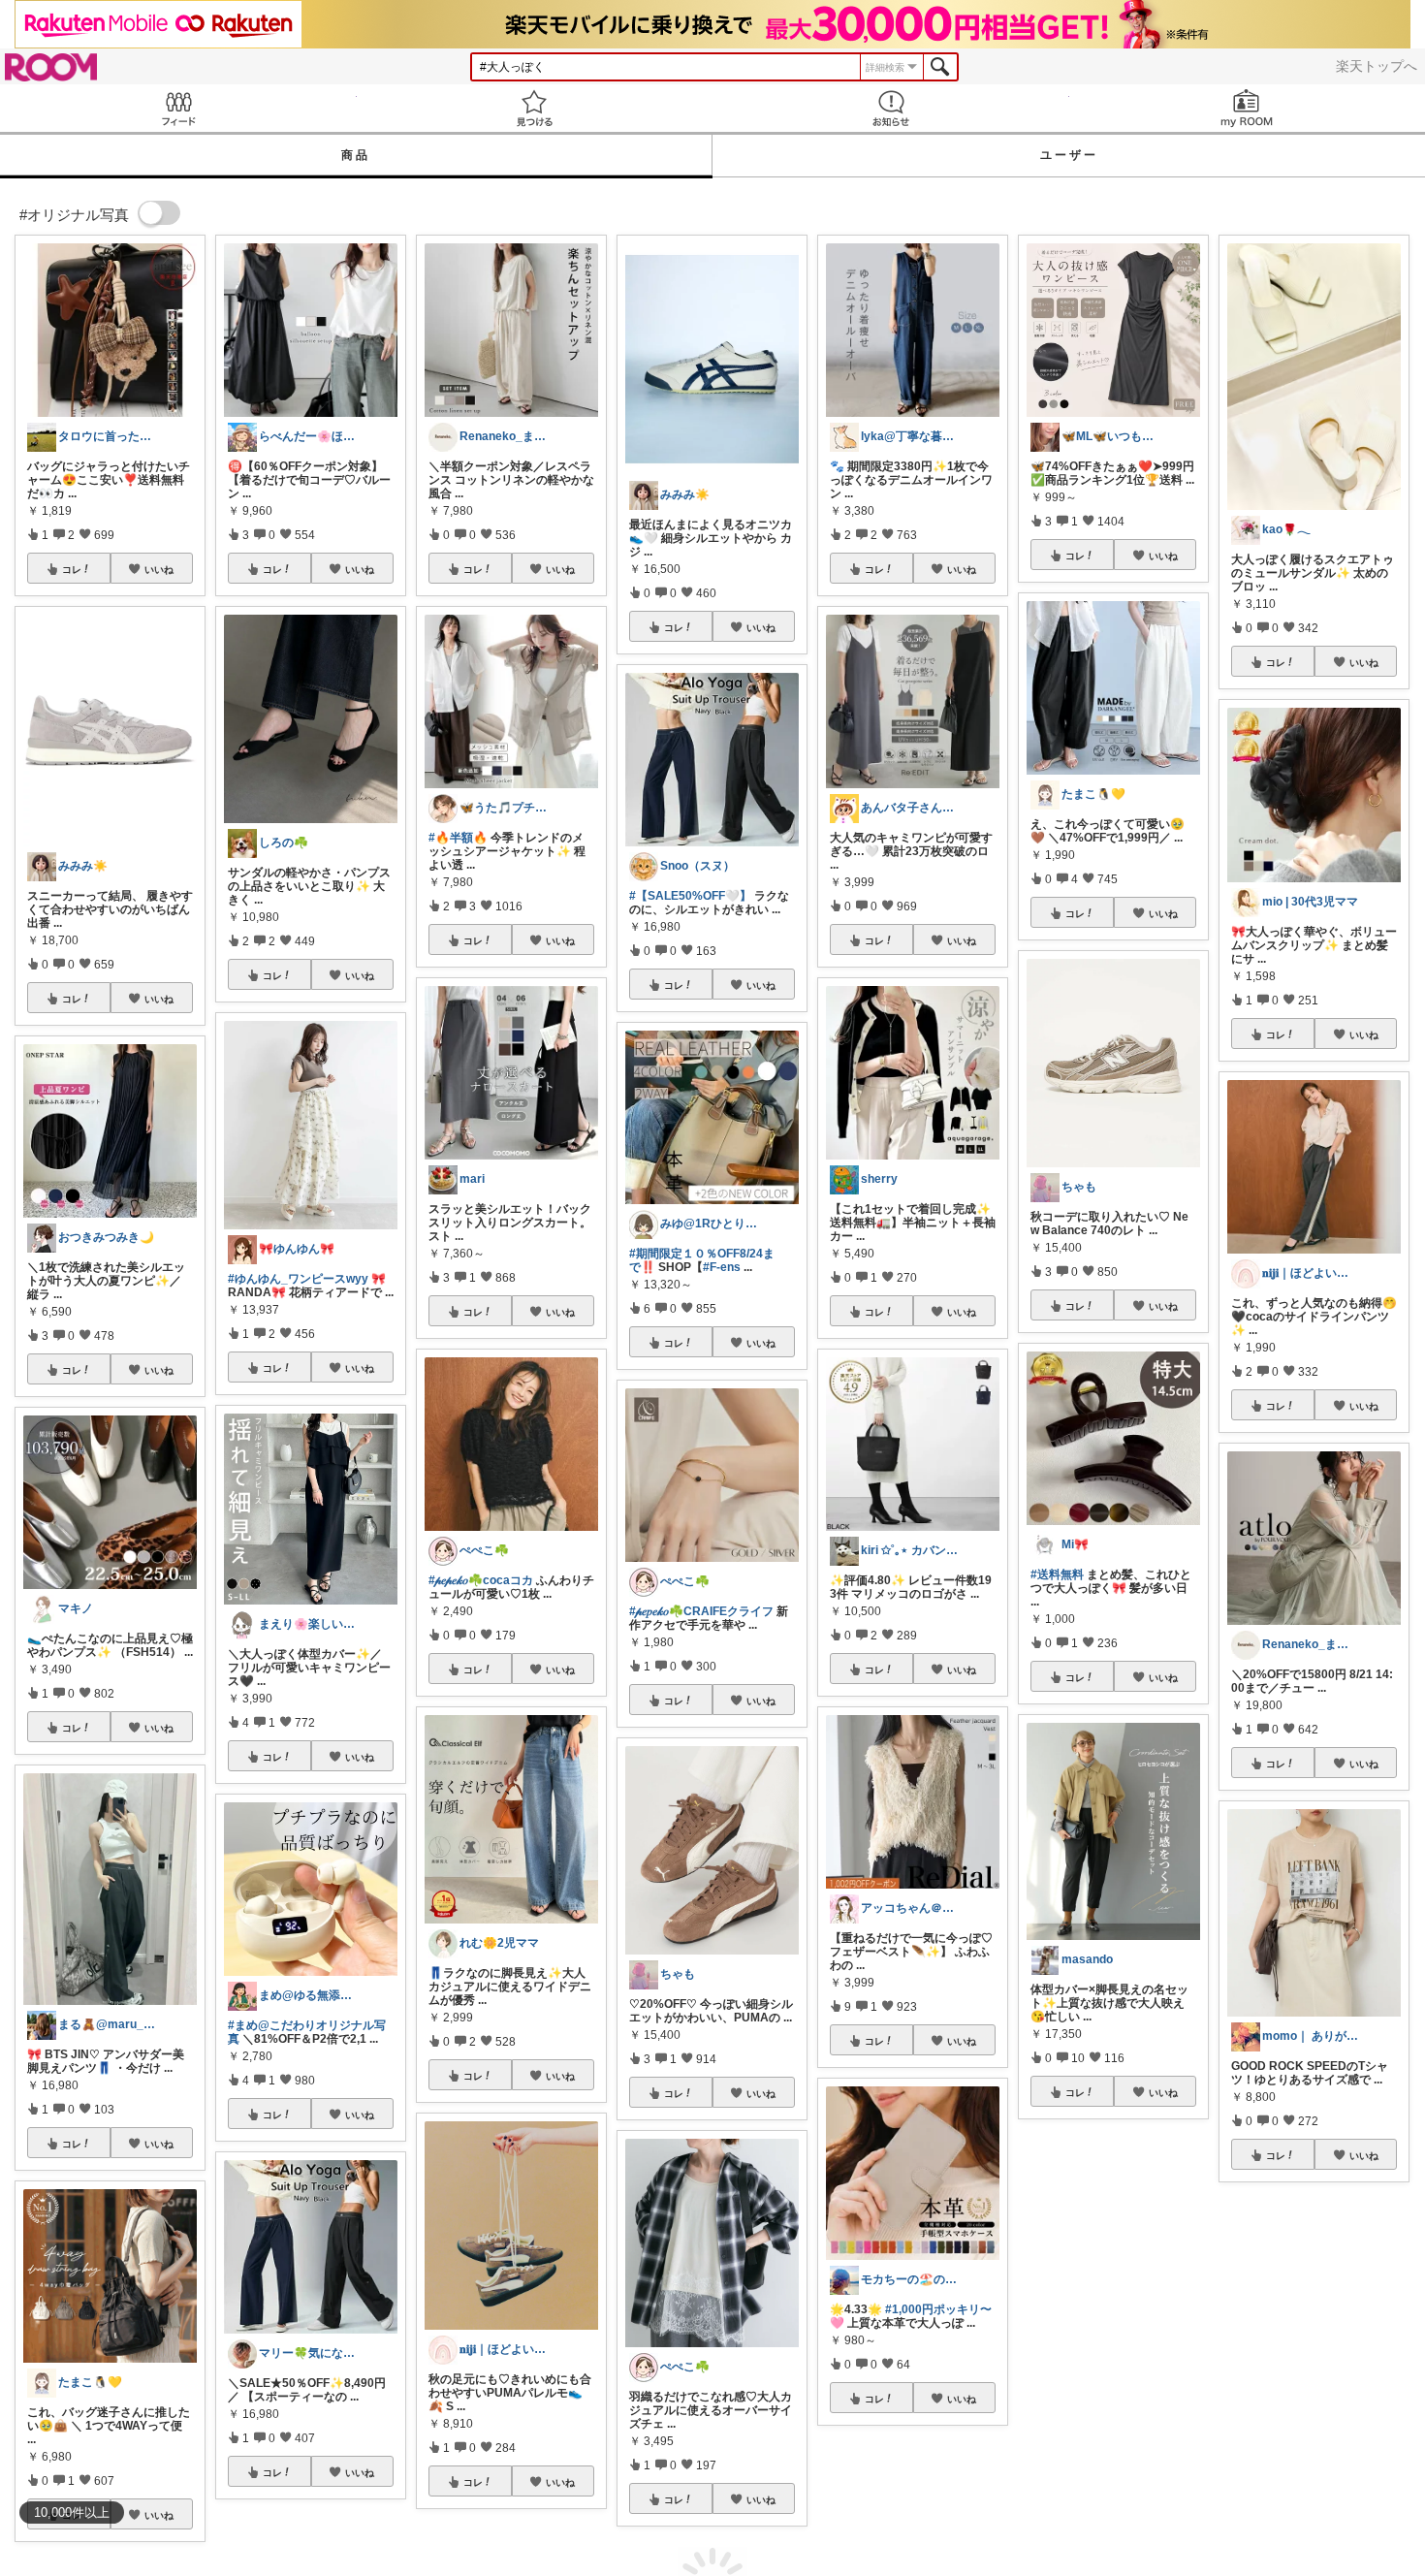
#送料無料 (1057, 1574)
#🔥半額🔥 (458, 838)
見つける (535, 108)
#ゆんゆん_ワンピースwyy (298, 1279)
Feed (178, 108)
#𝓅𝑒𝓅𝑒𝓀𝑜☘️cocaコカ (481, 1580)
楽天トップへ (1377, 66)
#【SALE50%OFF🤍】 (690, 896)
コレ (72, 569)
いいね (159, 569)
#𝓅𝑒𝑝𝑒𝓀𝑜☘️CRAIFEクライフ (701, 1611)
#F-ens (722, 1267)
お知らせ (891, 108)
